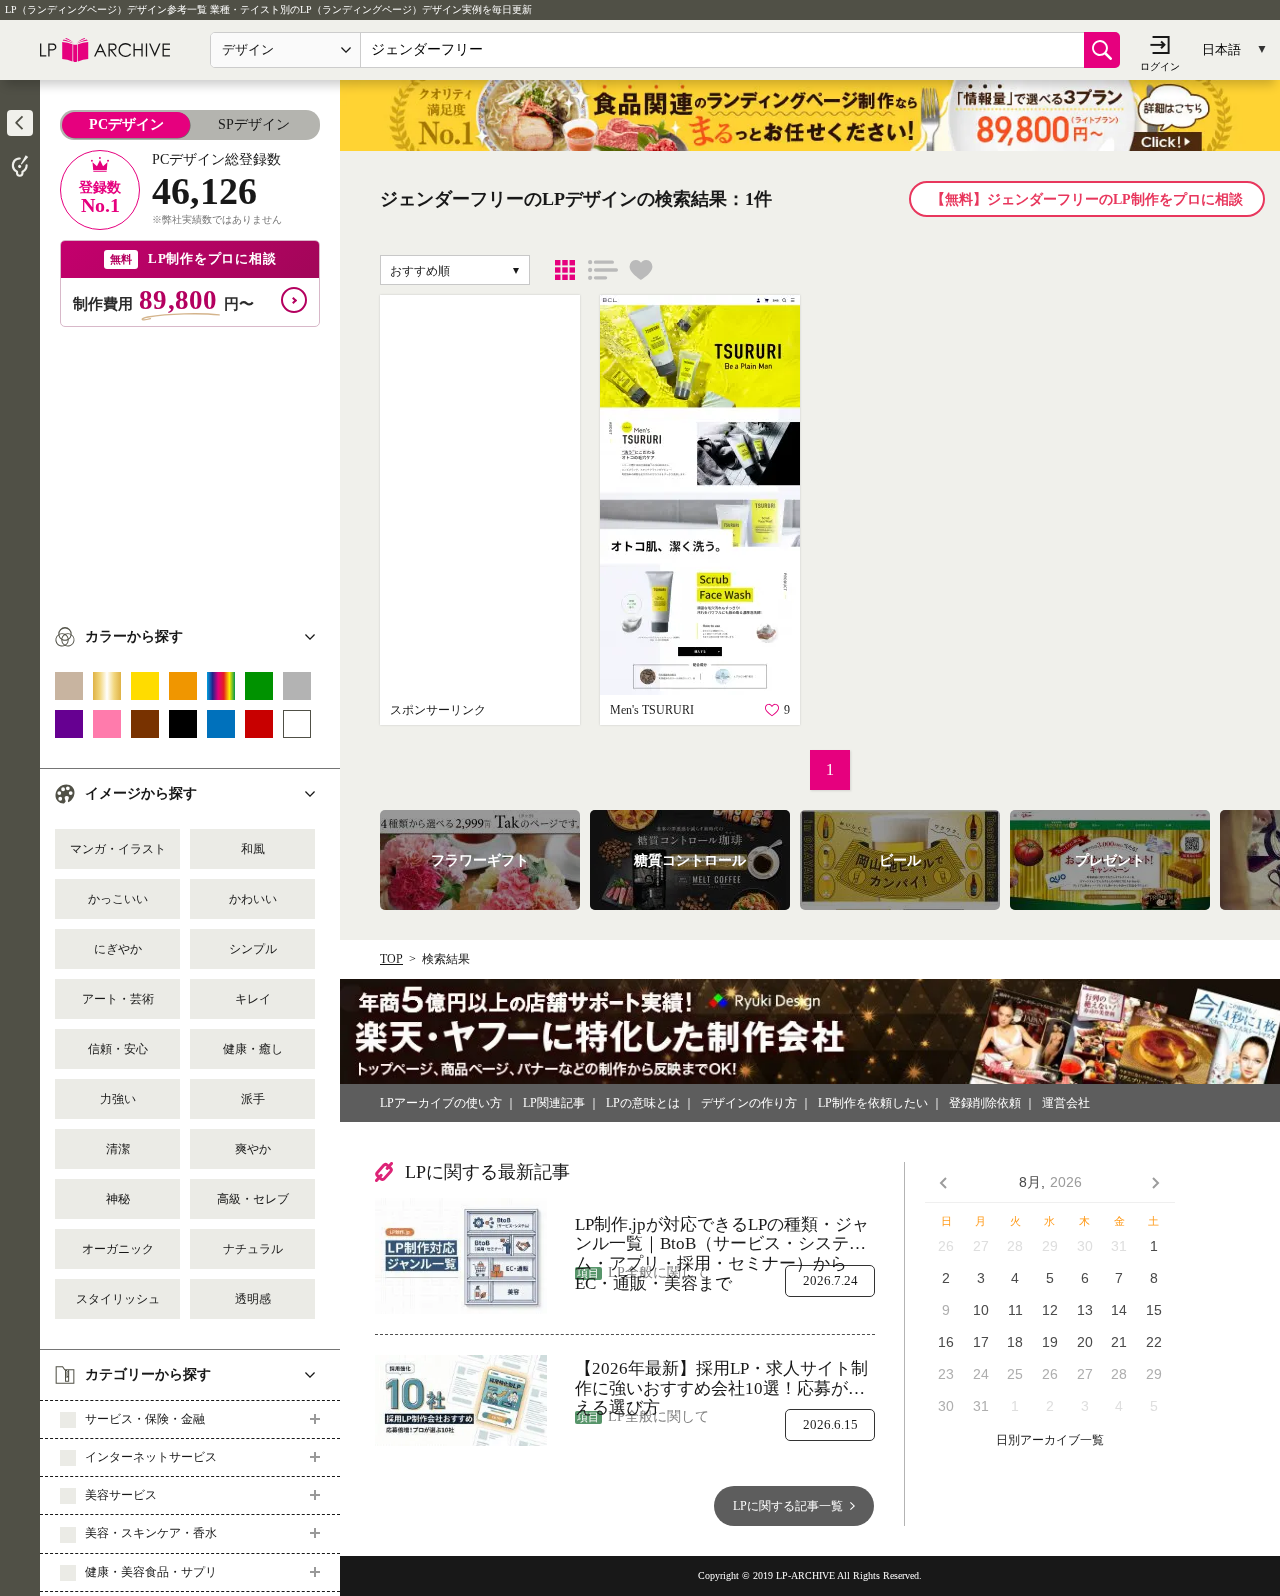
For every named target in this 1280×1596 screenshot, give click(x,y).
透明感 (253, 1299)
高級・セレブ (253, 1199)
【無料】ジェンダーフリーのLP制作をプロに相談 (1087, 199)
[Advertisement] (190, 467)
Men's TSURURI (652, 710)
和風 (253, 849)
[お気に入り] (641, 270)
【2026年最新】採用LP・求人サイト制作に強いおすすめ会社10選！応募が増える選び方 (721, 1378)
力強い (118, 1099)
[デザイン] (565, 270)
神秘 (118, 1199)
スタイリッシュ (118, 1299)
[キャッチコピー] (603, 270)
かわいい (253, 899)
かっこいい (118, 899)
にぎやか (118, 949)
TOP (391, 959)
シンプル (253, 949)
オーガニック (118, 1249)
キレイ (253, 999)
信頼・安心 (118, 1049)
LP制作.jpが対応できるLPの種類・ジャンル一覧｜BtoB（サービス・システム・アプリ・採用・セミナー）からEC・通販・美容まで (722, 1234)
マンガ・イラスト (118, 849)
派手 (253, 1099)
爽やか (253, 1149)
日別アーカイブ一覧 (1050, 1440)
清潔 (118, 1149)
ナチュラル (253, 1249)
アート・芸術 (118, 999)
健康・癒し (253, 1049)
